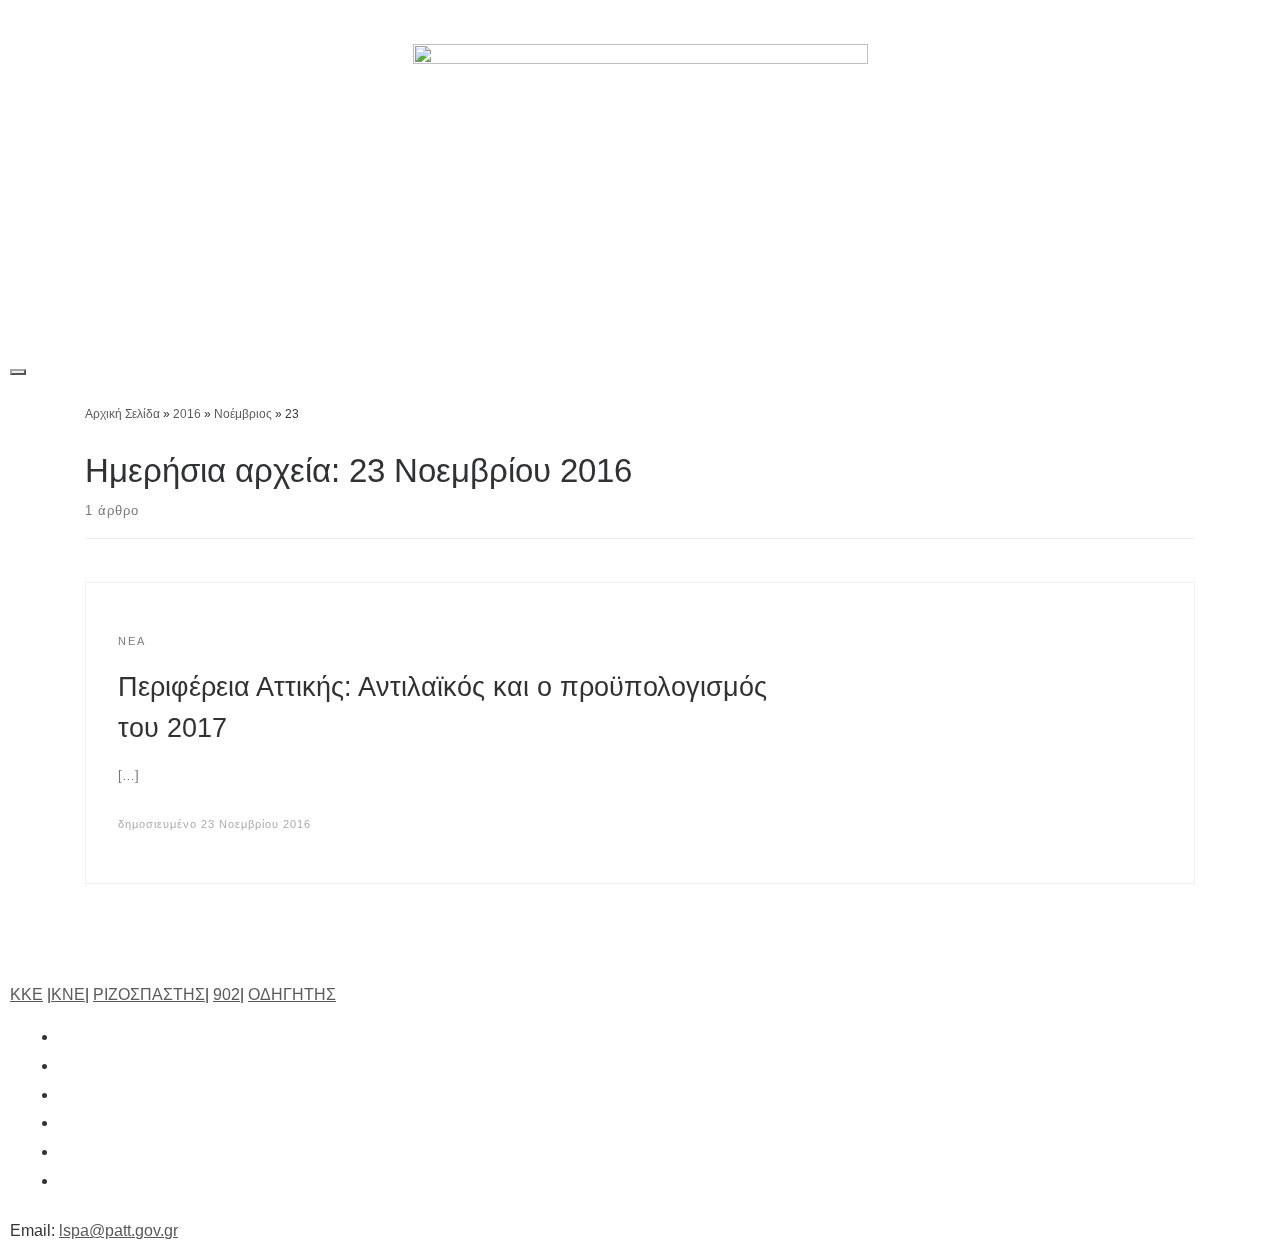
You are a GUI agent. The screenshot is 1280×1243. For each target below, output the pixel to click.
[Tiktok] (1155, 22)
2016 (187, 414)
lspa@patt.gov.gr (118, 1230)
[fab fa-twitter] (68, 1065)
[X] (1063, 22)
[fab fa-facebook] (68, 1036)
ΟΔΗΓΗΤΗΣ (292, 994)
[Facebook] (1017, 22)
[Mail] (1247, 22)
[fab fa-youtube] (68, 1151)
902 (226, 994)
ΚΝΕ (68, 994)
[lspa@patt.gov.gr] (68, 1180)
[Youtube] (1201, 22)
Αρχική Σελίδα (124, 414)
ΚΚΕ (26, 994)
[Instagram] (1109, 22)
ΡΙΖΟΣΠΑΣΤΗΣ (149, 994)
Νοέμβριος (243, 414)
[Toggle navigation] (18, 372)
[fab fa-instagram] (68, 1094)
